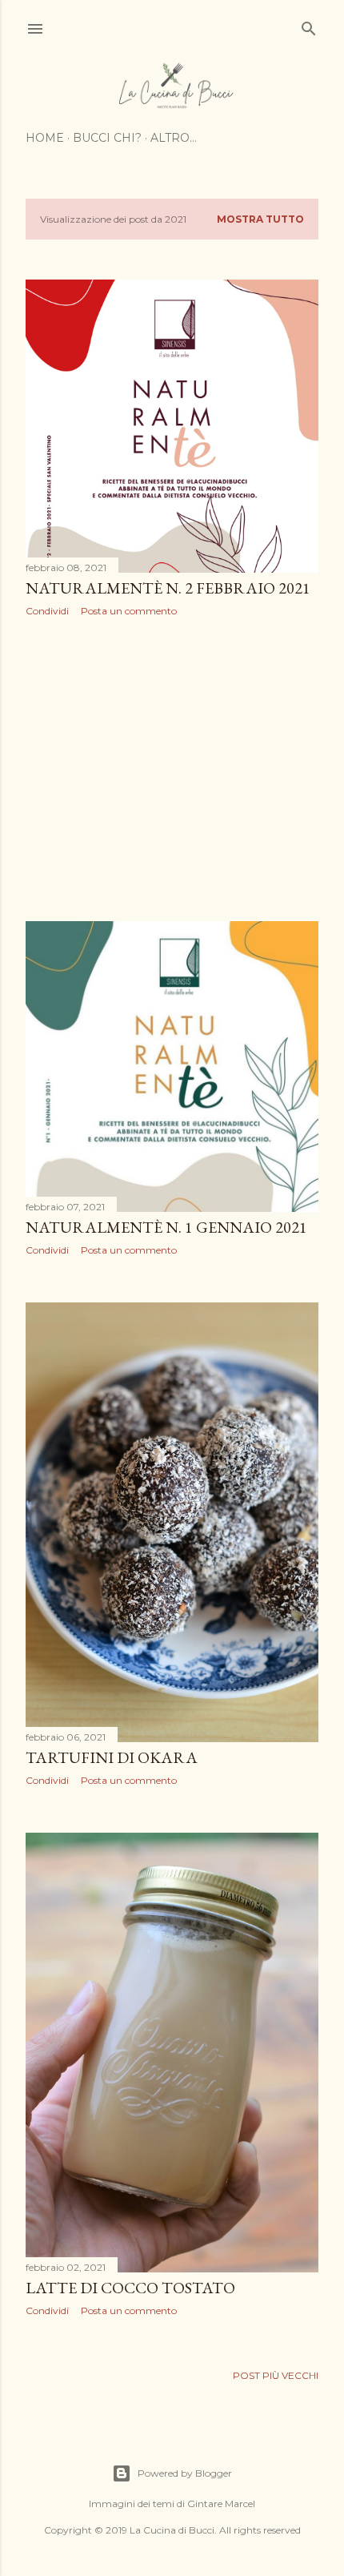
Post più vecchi (276, 2375)
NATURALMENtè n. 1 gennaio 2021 (166, 1227)
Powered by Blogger (185, 2473)
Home (45, 138)
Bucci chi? (107, 138)
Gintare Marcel (221, 2504)
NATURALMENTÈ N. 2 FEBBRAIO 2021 (168, 588)
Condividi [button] (47, 611)
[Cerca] (309, 25)
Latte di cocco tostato (130, 2288)
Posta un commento (129, 611)
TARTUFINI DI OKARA (112, 1757)
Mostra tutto (260, 219)
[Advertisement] (172, 769)
